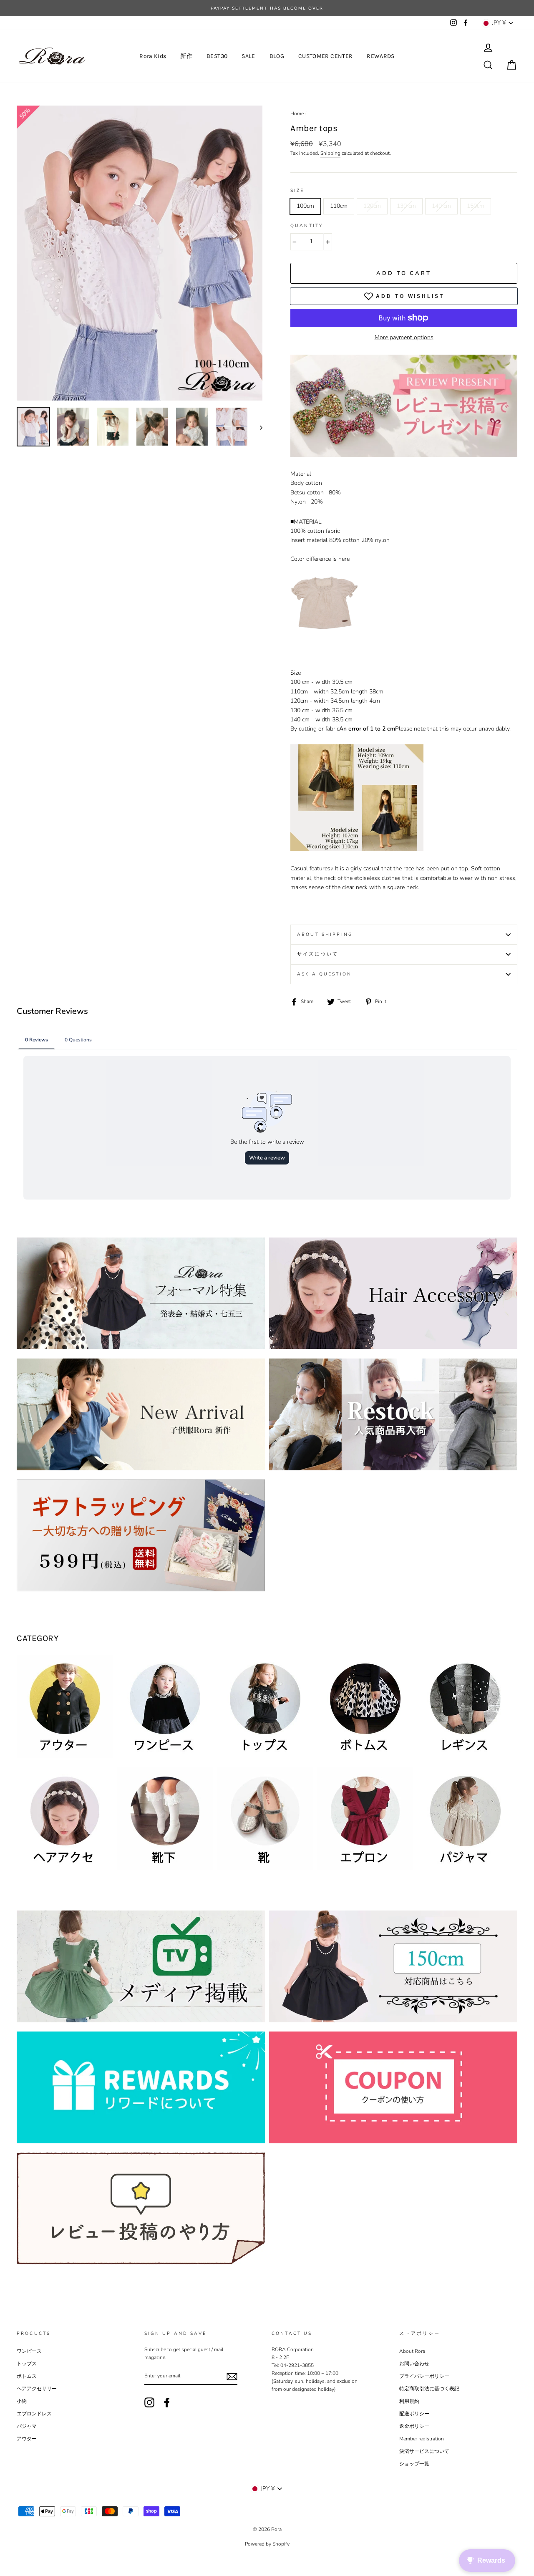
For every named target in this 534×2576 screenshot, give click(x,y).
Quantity (307, 226)
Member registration (422, 2439)
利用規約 (409, 2401)
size (297, 190)
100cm (305, 206)
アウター (27, 2439)
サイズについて (318, 954)
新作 (186, 56)
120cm (372, 206)
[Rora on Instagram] (149, 2402)
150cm (476, 206)
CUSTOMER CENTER (325, 56)
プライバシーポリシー (424, 2376)
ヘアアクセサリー (37, 2389)
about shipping (325, 934)
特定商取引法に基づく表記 (429, 2389)
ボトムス (27, 2376)
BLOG (277, 56)
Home (297, 113)
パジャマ (27, 2426)
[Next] (257, 427)
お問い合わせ (414, 2364)
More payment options (404, 337)
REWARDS (380, 56)
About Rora (412, 2351)
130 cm (406, 206)
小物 (22, 2401)
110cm (339, 206)
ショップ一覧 (414, 2464)
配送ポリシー (414, 2414)
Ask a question (324, 974)
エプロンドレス (34, 2414)
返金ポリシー (414, 2426)
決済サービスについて (424, 2451)
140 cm (441, 206)
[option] (267, 8)
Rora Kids (153, 56)
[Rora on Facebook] (167, 2402)
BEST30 (217, 56)
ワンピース (29, 2351)
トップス (27, 2364)
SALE (248, 56)
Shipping (330, 153)
